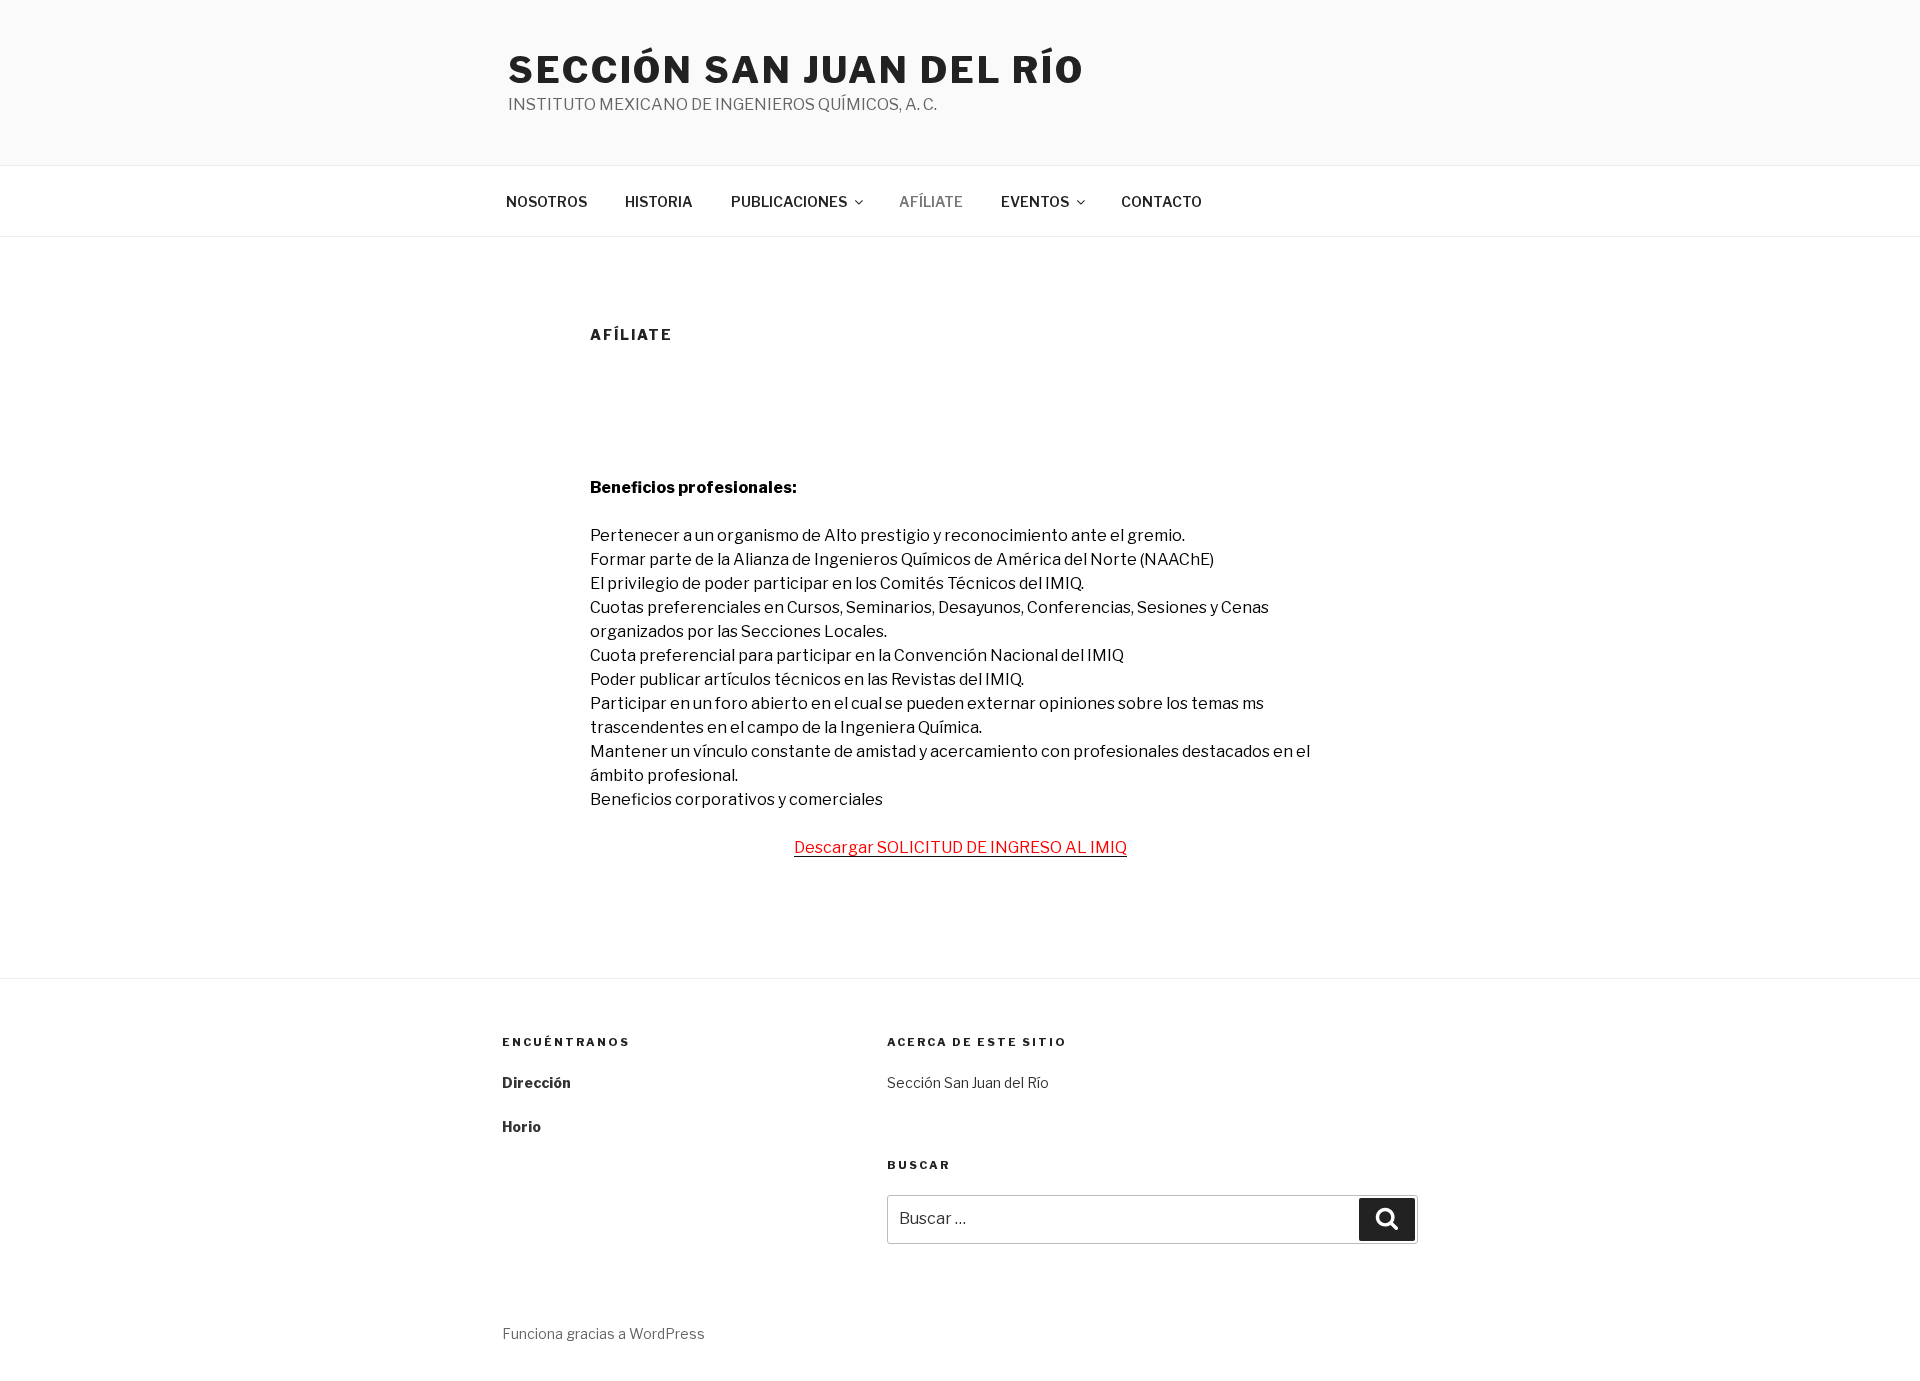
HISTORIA (659, 201)
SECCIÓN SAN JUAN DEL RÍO (796, 70)
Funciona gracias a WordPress (603, 1333)
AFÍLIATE (931, 201)
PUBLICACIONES (789, 201)
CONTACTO (1161, 201)
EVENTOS (1035, 201)
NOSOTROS (546, 201)
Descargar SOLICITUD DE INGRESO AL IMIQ (960, 847)
